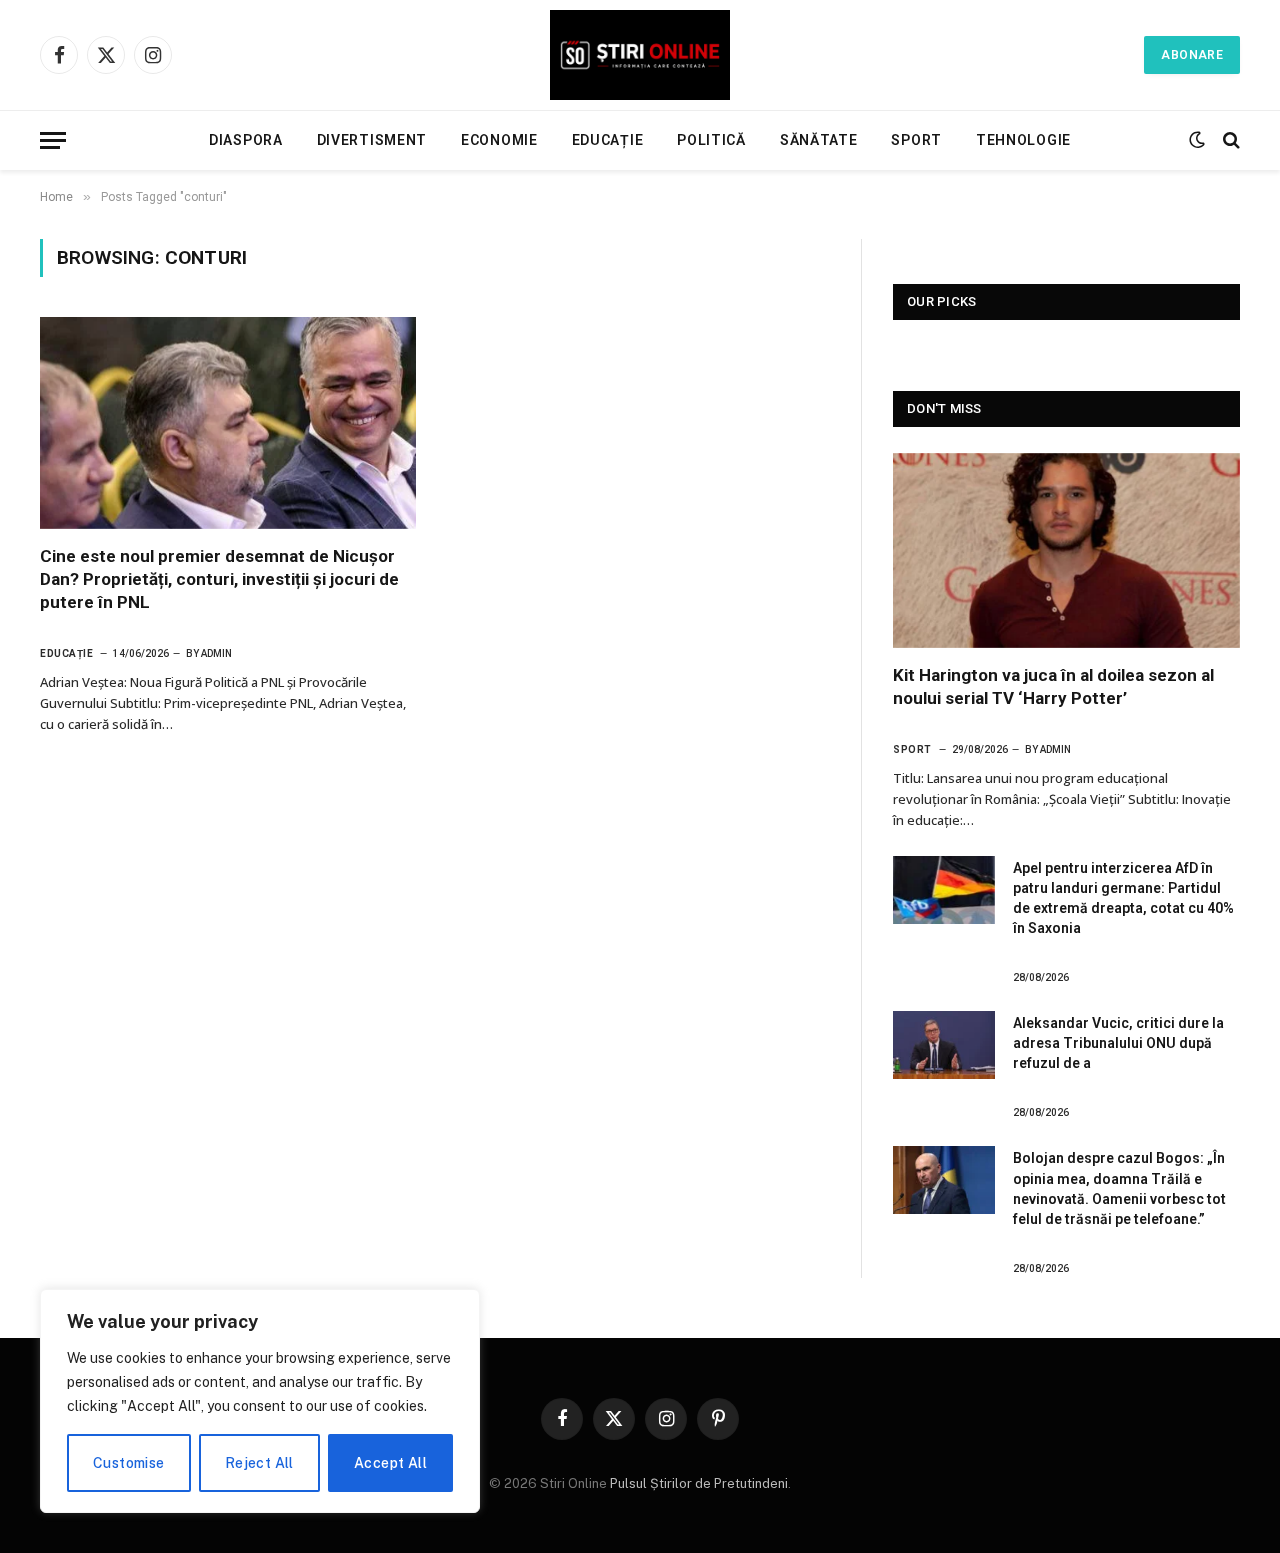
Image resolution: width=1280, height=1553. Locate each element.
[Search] (1229, 140)
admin (216, 653)
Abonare (1192, 55)
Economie (499, 140)
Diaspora (246, 140)
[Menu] (53, 140)
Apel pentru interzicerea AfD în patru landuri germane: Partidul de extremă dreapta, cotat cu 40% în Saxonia (1123, 898)
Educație (608, 140)
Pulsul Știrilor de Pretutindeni (697, 1483)
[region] (260, 1401)
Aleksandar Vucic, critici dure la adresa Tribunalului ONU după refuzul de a (1118, 1043)
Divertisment (372, 140)
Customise (129, 1463)
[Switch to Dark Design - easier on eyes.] (1197, 140)
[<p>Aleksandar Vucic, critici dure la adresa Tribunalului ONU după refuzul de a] (944, 1045)
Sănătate (819, 140)
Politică (711, 140)
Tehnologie (1023, 140)
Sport (916, 140)
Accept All (390, 1463)
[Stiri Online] (640, 55)
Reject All (259, 1463)
